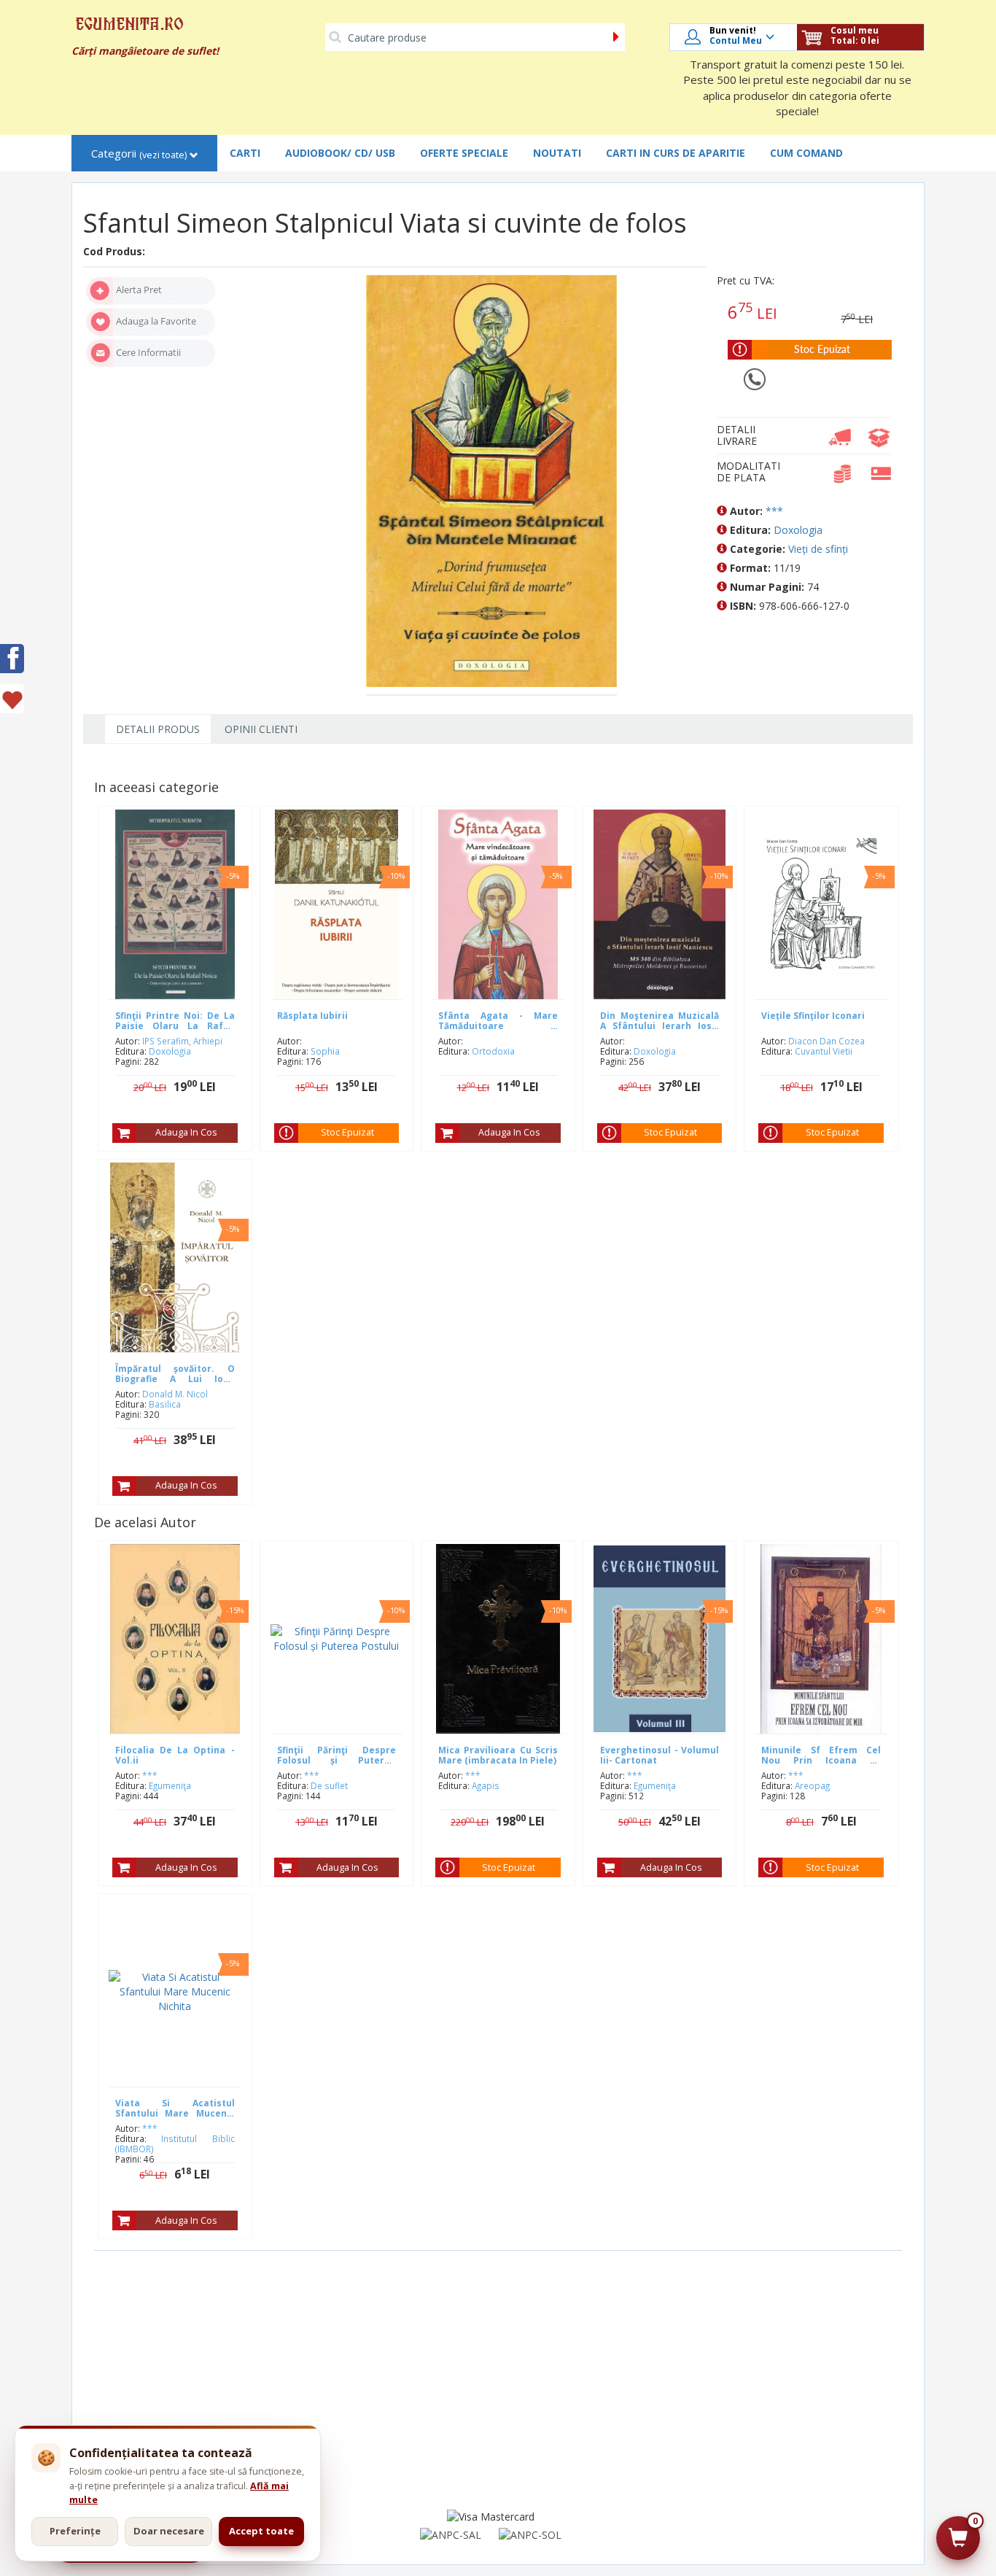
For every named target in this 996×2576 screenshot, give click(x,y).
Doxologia (798, 530)
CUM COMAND (806, 153)
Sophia (325, 1051)
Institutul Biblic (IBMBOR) (175, 2144)
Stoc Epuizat (347, 1132)
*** (774, 511)
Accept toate (261, 2531)
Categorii (139, 154)
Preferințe (75, 2531)
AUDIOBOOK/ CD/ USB (340, 153)
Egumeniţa (170, 1785)
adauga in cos (186, 1132)
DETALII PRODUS (158, 729)
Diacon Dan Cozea (826, 1041)
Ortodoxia (493, 1051)
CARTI (245, 153)
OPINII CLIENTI (261, 729)
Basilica (165, 1404)
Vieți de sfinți (818, 549)
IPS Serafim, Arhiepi (182, 1041)
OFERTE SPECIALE (464, 153)
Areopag (812, 1785)
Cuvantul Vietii (824, 1051)
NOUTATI (557, 153)
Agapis (486, 1785)
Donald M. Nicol (175, 1394)
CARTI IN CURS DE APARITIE (676, 153)
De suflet (329, 1785)
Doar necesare (169, 2531)
